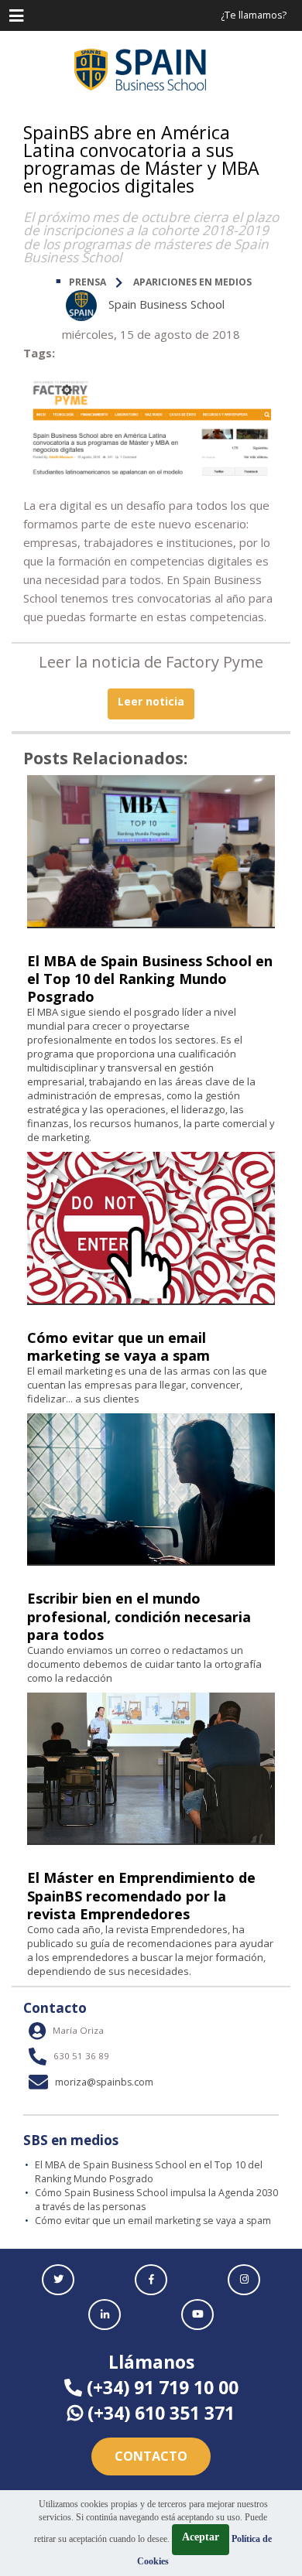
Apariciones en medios (192, 282)
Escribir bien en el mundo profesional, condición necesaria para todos (139, 1616)
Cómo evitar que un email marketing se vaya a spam (118, 1346)
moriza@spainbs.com (103, 2082)
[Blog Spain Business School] (151, 70)
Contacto (151, 2456)
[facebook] (151, 2280)
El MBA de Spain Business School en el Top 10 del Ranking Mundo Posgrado (150, 979)
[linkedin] (105, 2315)
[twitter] (58, 2280)
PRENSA (88, 282)
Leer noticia (151, 701)
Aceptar (201, 2537)
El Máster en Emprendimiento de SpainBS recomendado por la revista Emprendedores (141, 1895)
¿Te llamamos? (254, 15)
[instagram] (244, 2280)
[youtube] (197, 2315)
